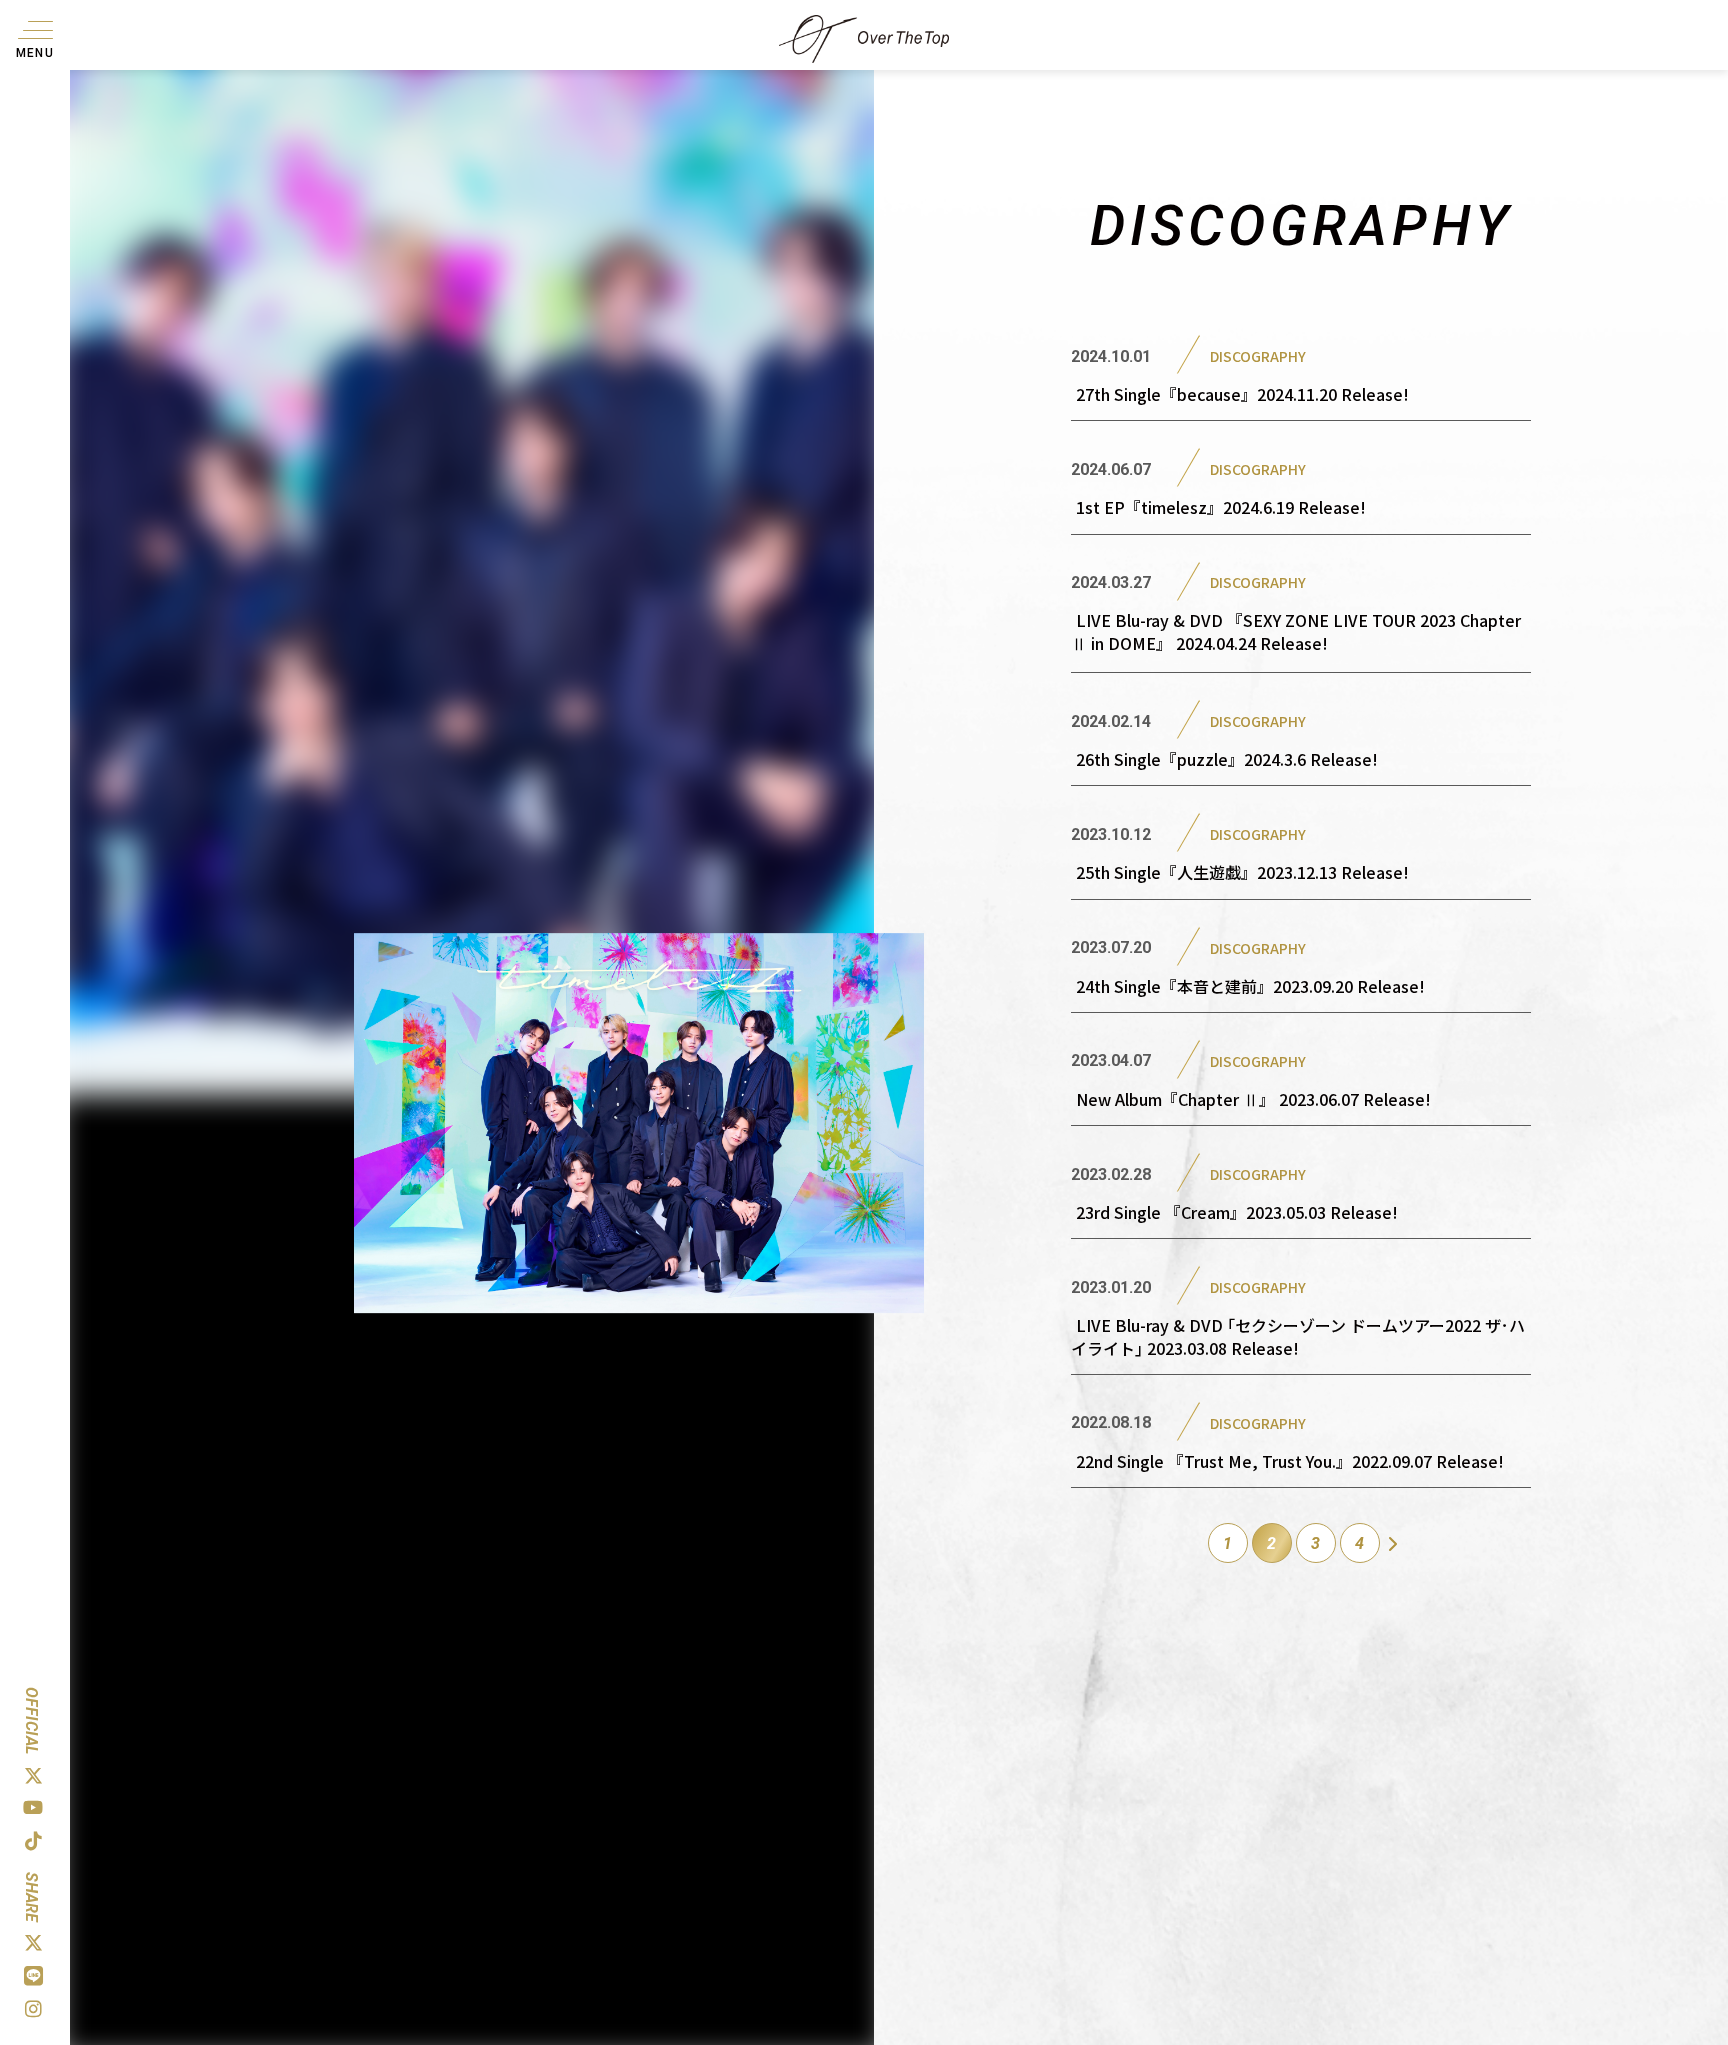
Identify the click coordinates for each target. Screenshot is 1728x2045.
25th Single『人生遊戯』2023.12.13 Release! (1242, 872)
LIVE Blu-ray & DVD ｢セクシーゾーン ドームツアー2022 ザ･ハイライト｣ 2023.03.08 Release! (1298, 1336)
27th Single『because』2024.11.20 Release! (1242, 394)
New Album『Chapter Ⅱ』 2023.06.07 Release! (1253, 1099)
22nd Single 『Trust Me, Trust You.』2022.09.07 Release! (1290, 1461)
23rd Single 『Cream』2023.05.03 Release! (1237, 1212)
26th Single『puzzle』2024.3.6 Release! (1227, 759)
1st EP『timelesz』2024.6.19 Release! (1221, 507)
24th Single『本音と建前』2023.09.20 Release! (1250, 986)
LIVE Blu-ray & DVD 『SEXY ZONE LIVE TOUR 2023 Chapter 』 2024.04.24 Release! (1296, 631)
